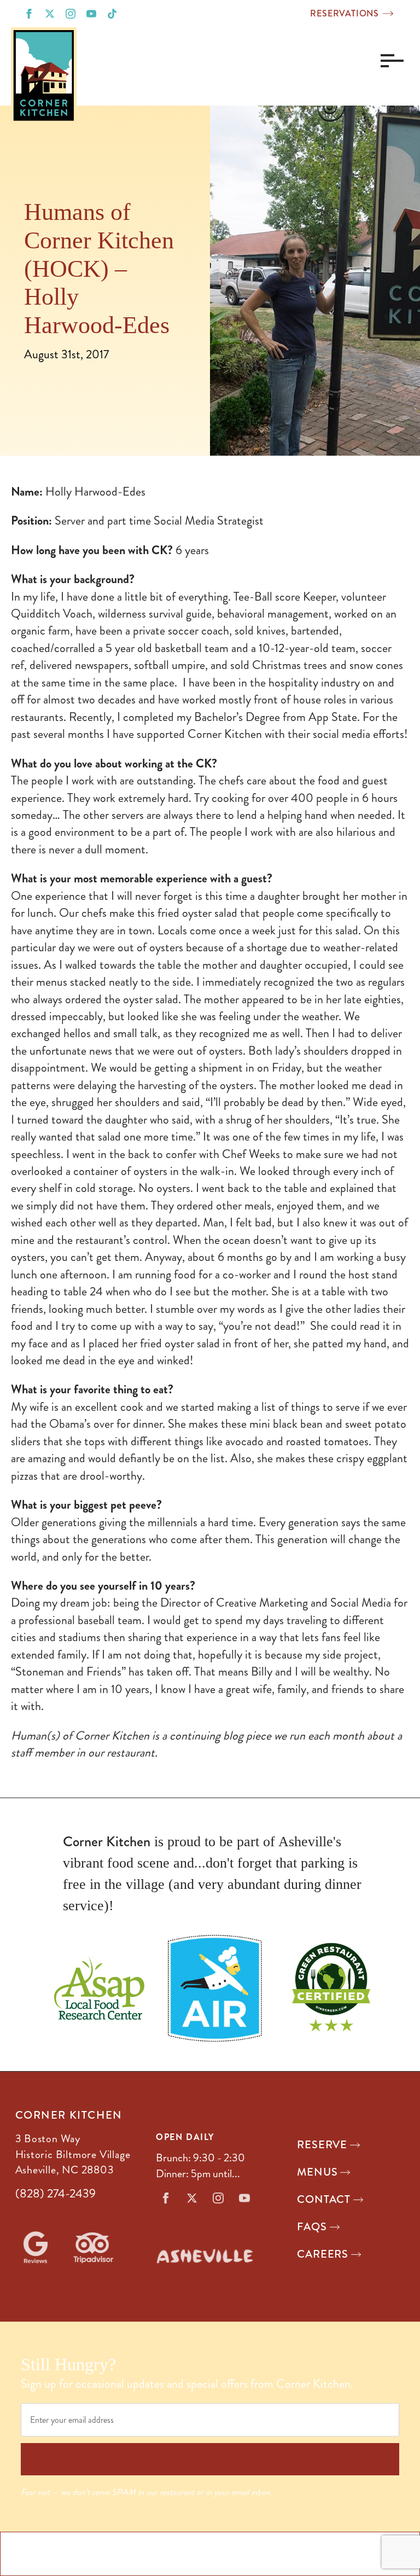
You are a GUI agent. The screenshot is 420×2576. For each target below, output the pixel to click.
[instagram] (71, 14)
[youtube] (91, 14)
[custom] (112, 14)
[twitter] (50, 14)
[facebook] (29, 14)
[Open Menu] (389, 61)
